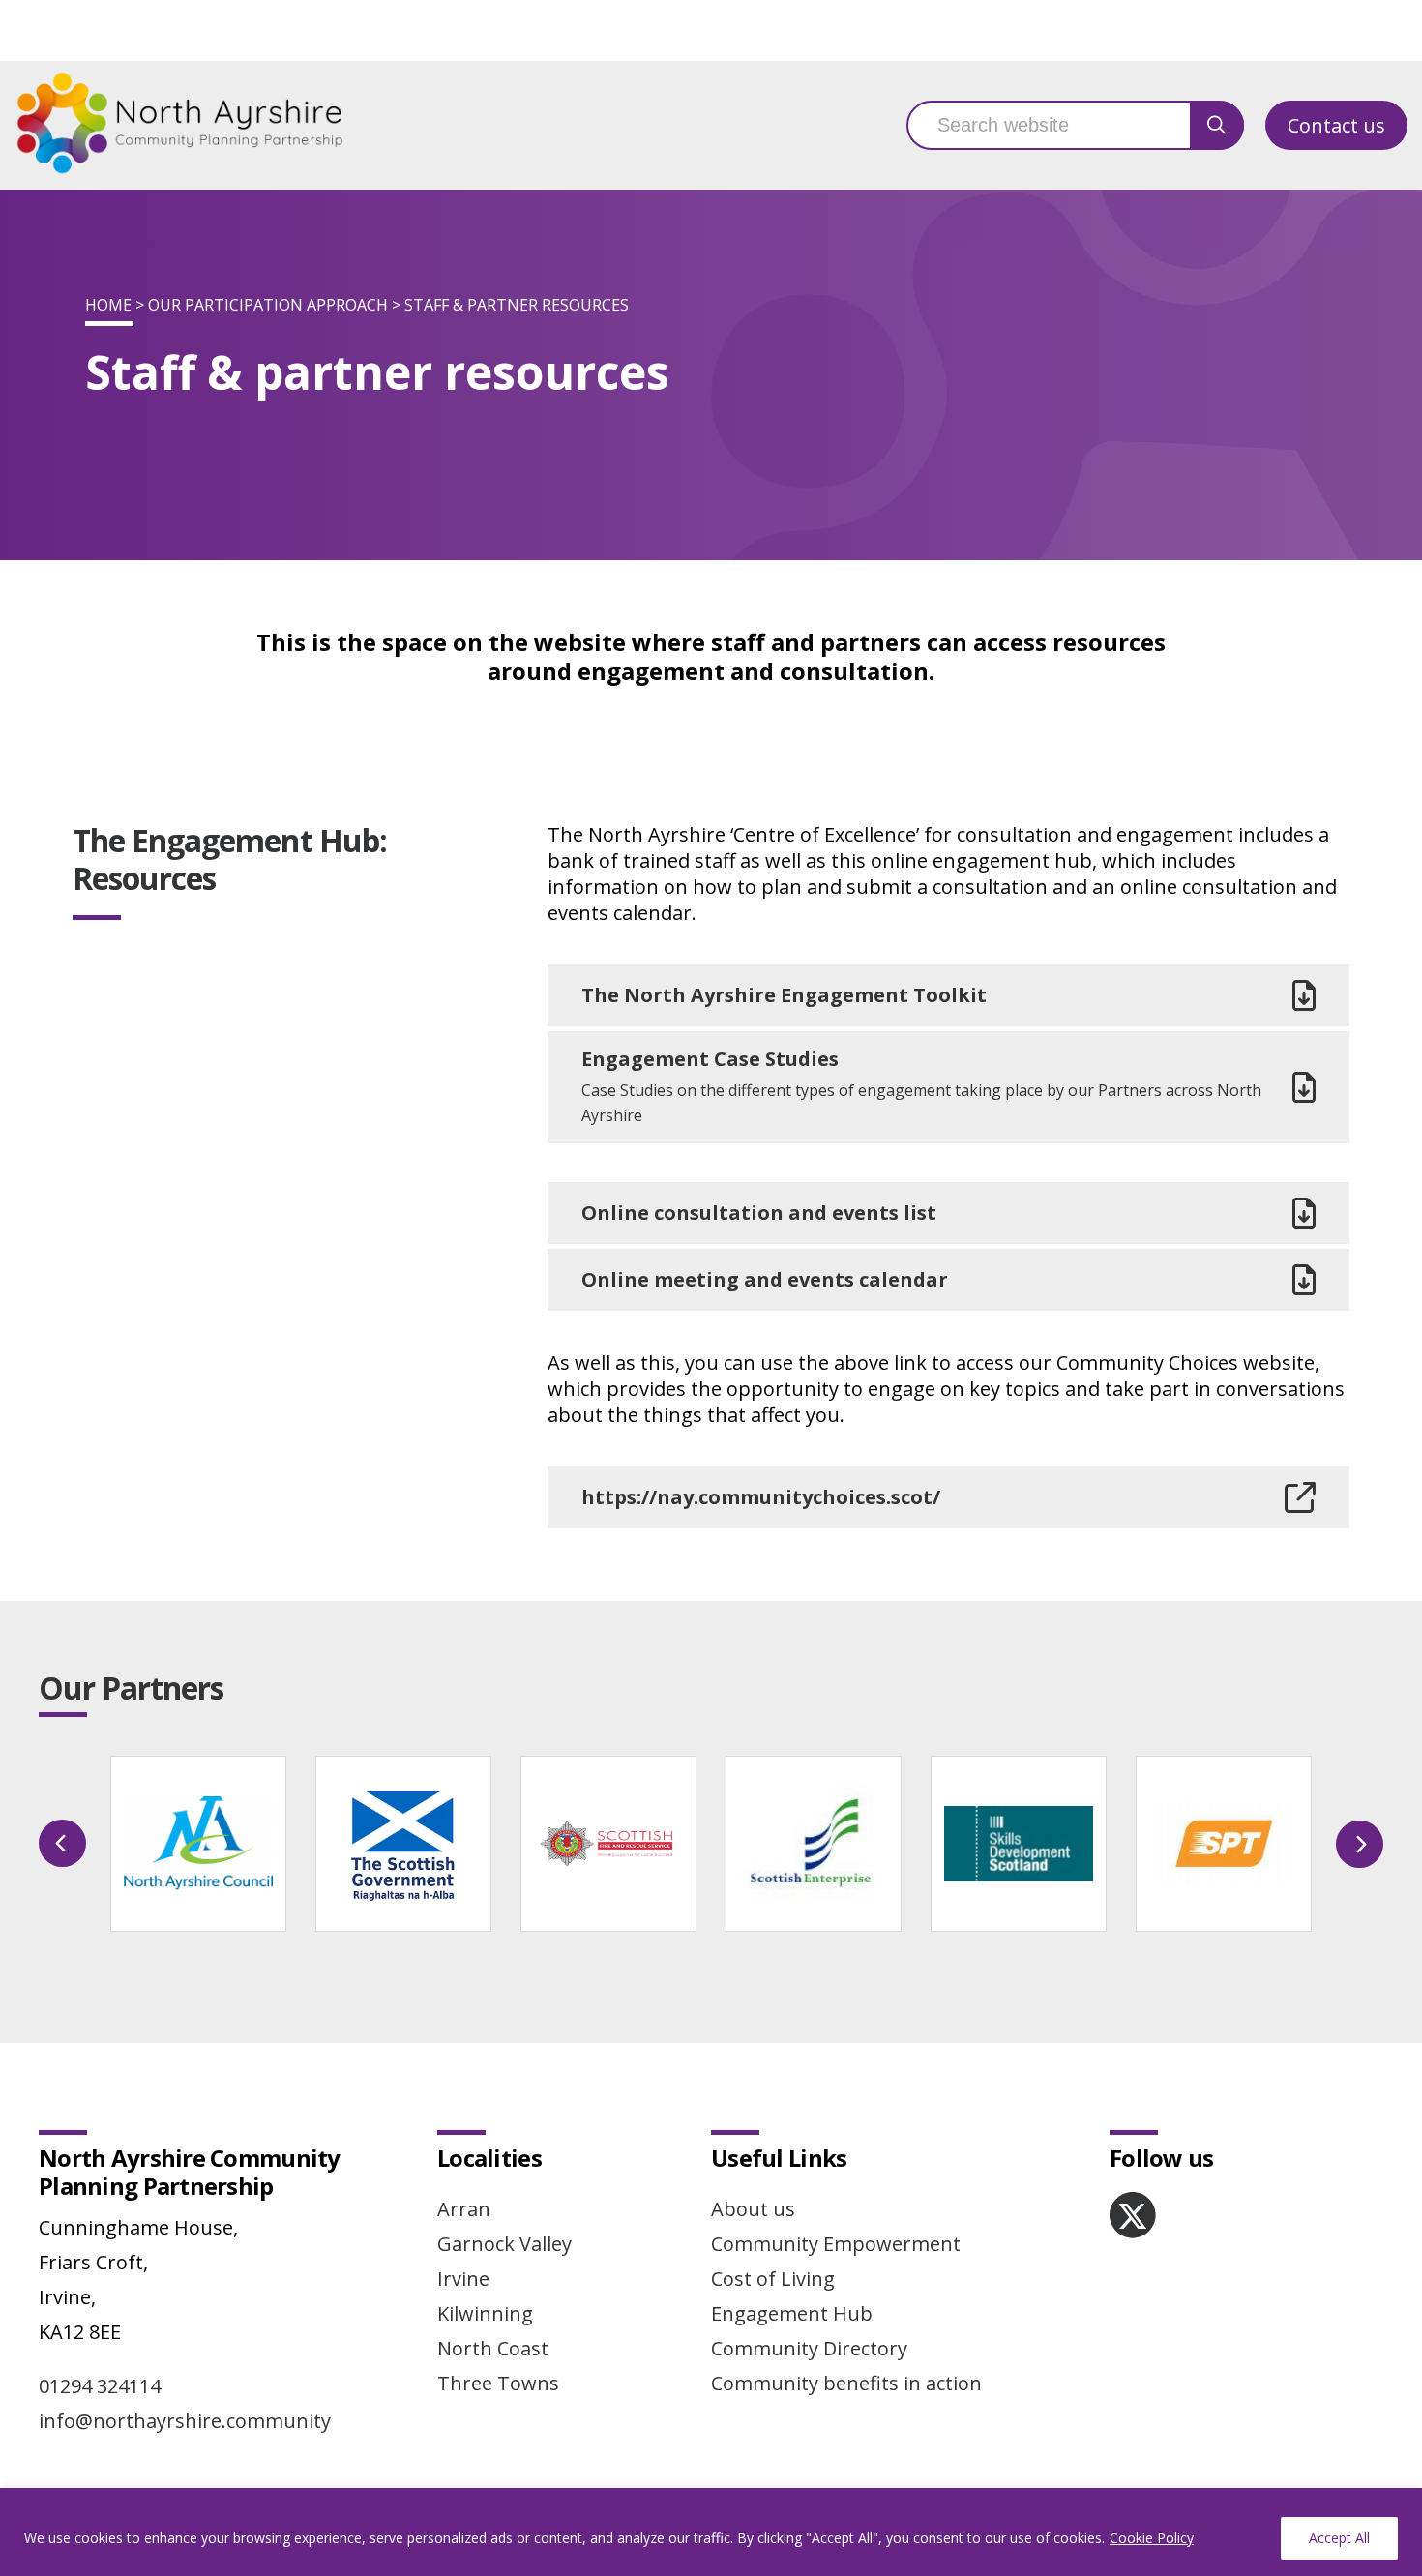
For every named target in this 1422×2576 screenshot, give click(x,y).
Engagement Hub (792, 2313)
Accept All (1339, 2538)
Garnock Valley (504, 2244)
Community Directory (809, 2348)
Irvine (463, 2279)
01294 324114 (100, 2386)
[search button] (1217, 125)
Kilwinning (485, 2313)
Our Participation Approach (268, 305)
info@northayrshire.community (185, 2421)
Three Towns (498, 2383)
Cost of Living (773, 2279)
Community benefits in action (846, 2383)
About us (753, 2209)
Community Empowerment (836, 2244)
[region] (711, 2532)
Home (108, 305)
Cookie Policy (1152, 2538)
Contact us (1336, 125)
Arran (464, 2209)
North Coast (493, 2348)
